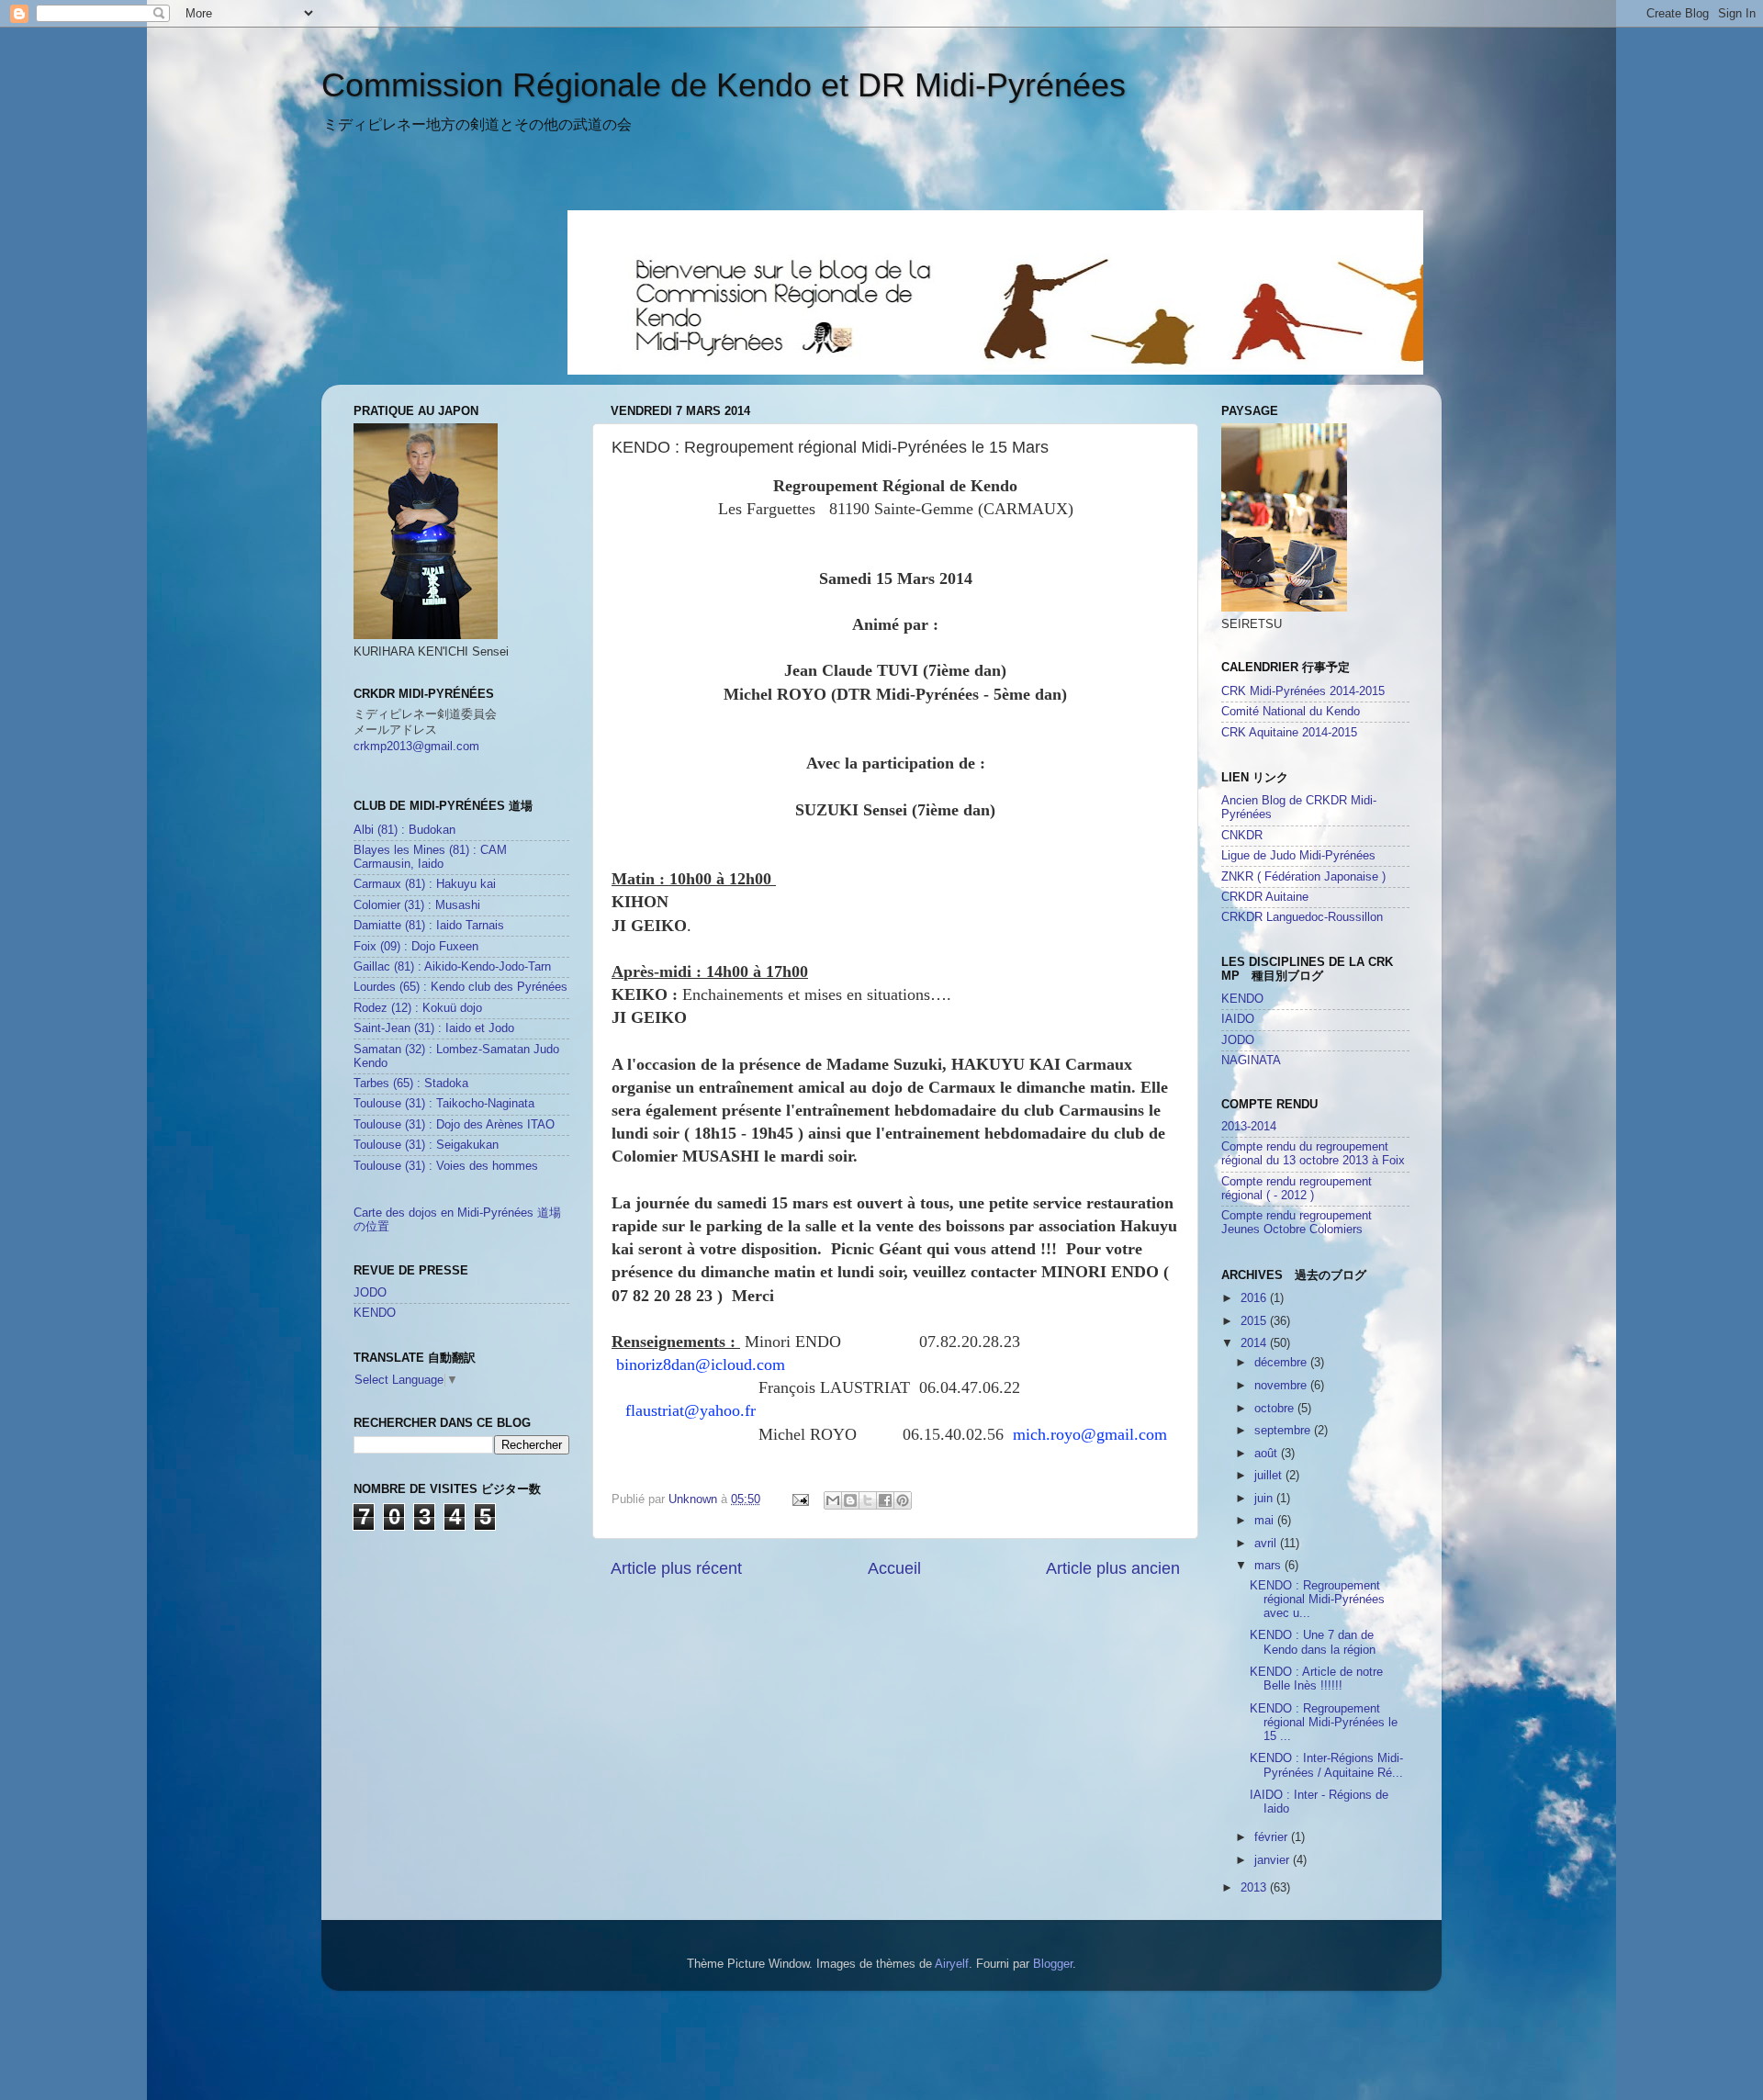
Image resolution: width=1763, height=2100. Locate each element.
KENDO (375, 1313)
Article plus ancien (1113, 1568)
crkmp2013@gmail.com (416, 747)
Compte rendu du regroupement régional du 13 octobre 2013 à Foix (1313, 1154)
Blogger (1053, 1964)
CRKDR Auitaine (1265, 897)
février (1273, 1837)
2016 (1255, 1298)
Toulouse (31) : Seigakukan (426, 1145)
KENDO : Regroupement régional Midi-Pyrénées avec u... (1317, 1600)
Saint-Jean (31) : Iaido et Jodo (434, 1028)
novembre (1282, 1386)
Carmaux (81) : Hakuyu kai (425, 884)
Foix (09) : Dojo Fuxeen (416, 947)
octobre (1276, 1409)
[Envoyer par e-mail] (833, 1500)
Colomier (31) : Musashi (417, 905)
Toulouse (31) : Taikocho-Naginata (444, 1104)
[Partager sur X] (868, 1500)
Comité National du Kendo (1291, 712)
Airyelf (952, 1964)
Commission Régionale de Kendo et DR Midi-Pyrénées (724, 85)
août (1268, 1454)
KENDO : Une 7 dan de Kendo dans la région (1313, 1642)
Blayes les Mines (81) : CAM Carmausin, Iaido (430, 857)
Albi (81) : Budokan (404, 830)
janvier (1274, 1860)
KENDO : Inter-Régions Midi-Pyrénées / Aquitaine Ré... (1326, 1765)
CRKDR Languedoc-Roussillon (1302, 917)
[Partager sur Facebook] (885, 1500)
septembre (1284, 1431)
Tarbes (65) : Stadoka (411, 1084)
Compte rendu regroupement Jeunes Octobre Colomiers (1297, 1223)
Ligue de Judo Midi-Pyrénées (1298, 856)
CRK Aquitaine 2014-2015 (1289, 733)
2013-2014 (1249, 1127)
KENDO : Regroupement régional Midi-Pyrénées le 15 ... (1324, 1723)
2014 (1255, 1343)
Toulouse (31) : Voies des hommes (446, 1166)
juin (1265, 1499)
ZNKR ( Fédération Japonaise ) (1303, 877)
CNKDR (1242, 836)
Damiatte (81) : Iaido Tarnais (429, 926)
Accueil (894, 1568)
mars (1269, 1566)
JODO (370, 1293)
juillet (1270, 1476)
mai (1266, 1521)
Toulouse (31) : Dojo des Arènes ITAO (454, 1125)
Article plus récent (676, 1568)
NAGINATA (1251, 1061)
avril (1267, 1544)
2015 (1255, 1321)
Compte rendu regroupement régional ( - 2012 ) (1297, 1189)
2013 (1255, 1888)
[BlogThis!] (850, 1500)
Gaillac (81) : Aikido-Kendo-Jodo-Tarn (452, 967)
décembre (1282, 1363)
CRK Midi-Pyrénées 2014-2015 (1303, 691)
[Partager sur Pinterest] (903, 1500)
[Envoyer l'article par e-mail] (800, 1499)
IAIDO (1238, 1019)
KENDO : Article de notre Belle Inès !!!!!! (1316, 1679)
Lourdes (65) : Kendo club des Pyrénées (460, 987)
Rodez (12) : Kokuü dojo (418, 1008)
